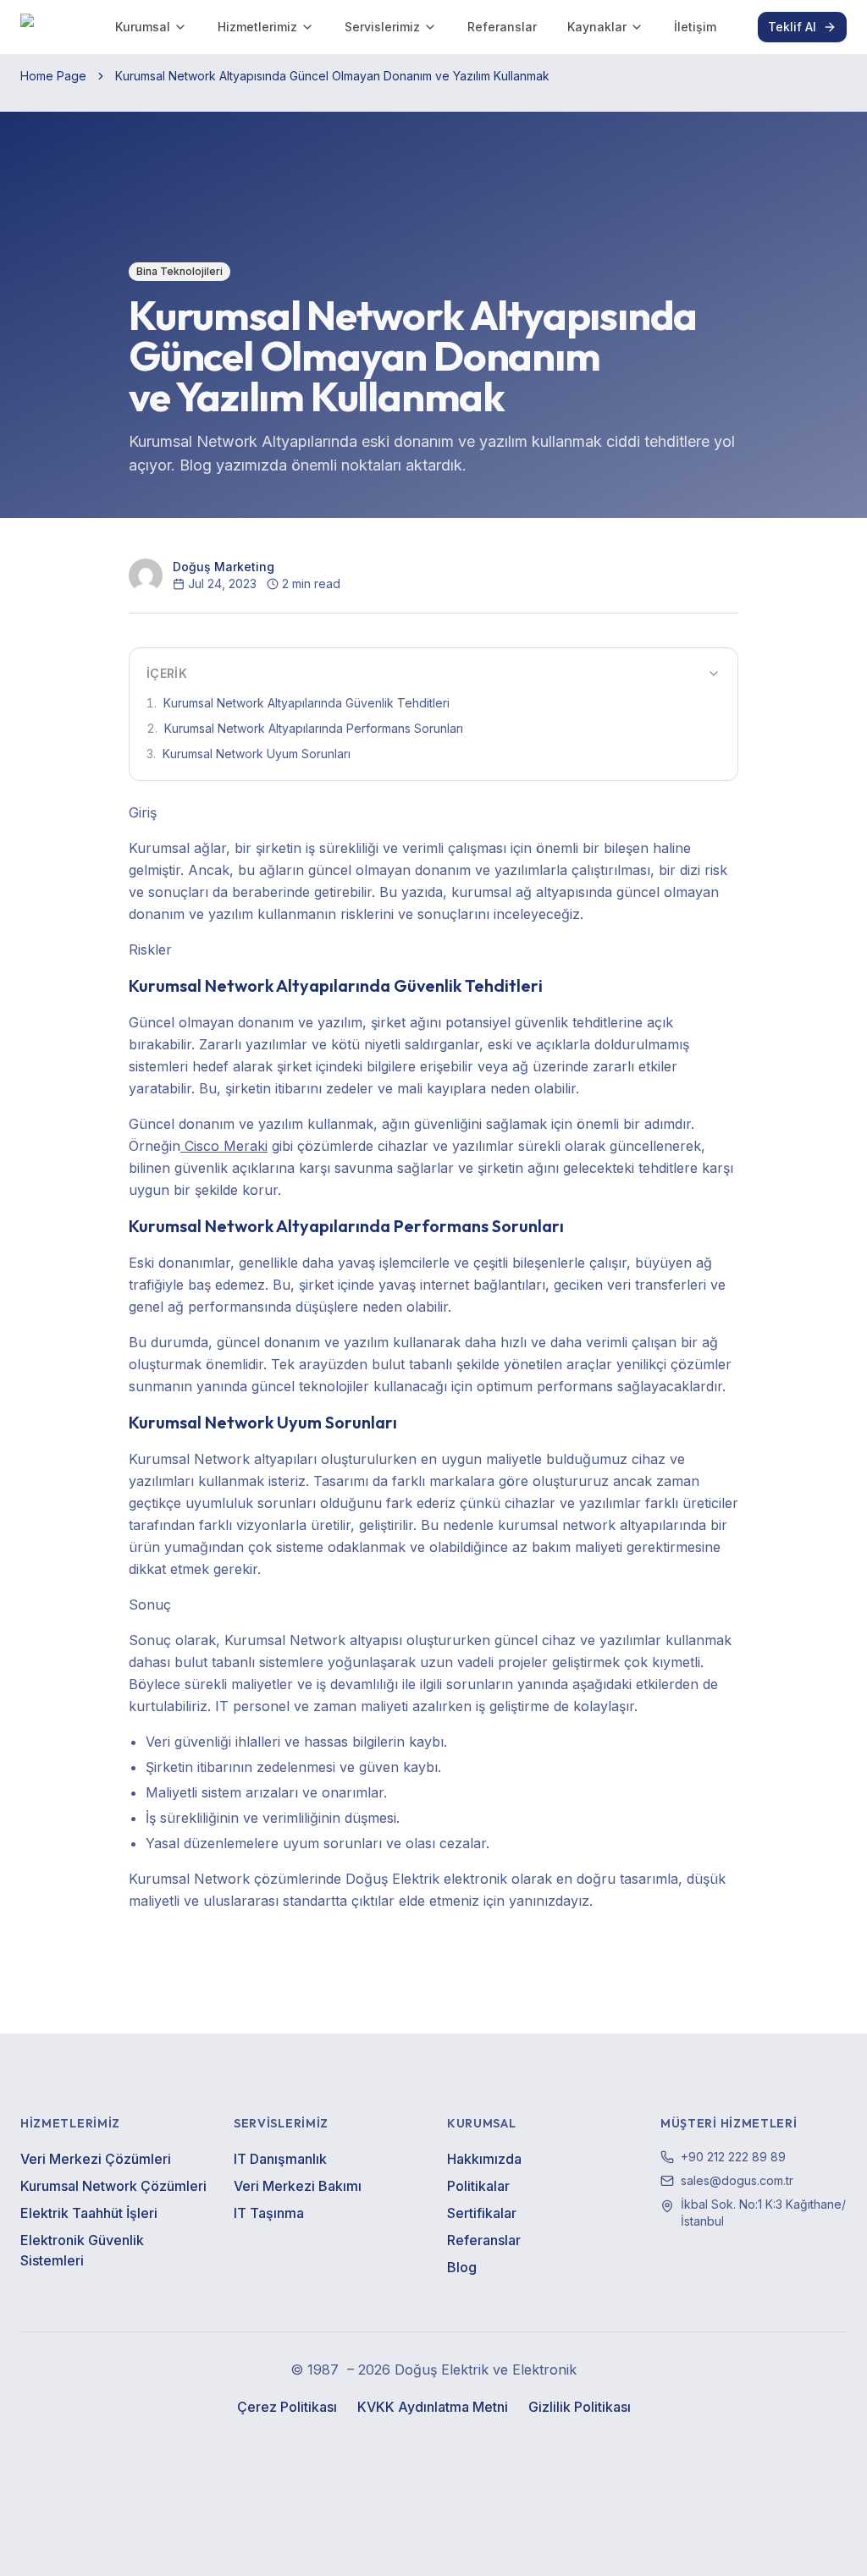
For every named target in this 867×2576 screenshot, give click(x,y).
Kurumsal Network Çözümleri (113, 2186)
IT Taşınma (269, 2213)
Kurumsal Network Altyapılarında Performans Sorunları (305, 728)
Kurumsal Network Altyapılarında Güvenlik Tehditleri (298, 703)
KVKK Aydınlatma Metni (433, 2407)
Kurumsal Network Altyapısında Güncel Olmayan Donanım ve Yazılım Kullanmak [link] (332, 76)
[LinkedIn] (415, 2447)
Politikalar (478, 2186)
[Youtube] (452, 2447)
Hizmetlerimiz (257, 27)
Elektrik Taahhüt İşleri (89, 2213)
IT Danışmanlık (280, 2159)
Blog (462, 2267)
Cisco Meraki (224, 1146)
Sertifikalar (482, 2213)
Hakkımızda (484, 2159)
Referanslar (502, 27)
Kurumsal (143, 27)
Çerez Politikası (287, 2407)
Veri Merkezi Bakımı (298, 2186)
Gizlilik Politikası (580, 2407)
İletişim (695, 27)
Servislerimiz (382, 27)
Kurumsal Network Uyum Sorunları (249, 754)
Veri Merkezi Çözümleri (96, 2159)
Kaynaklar (597, 27)
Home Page (53, 76)
